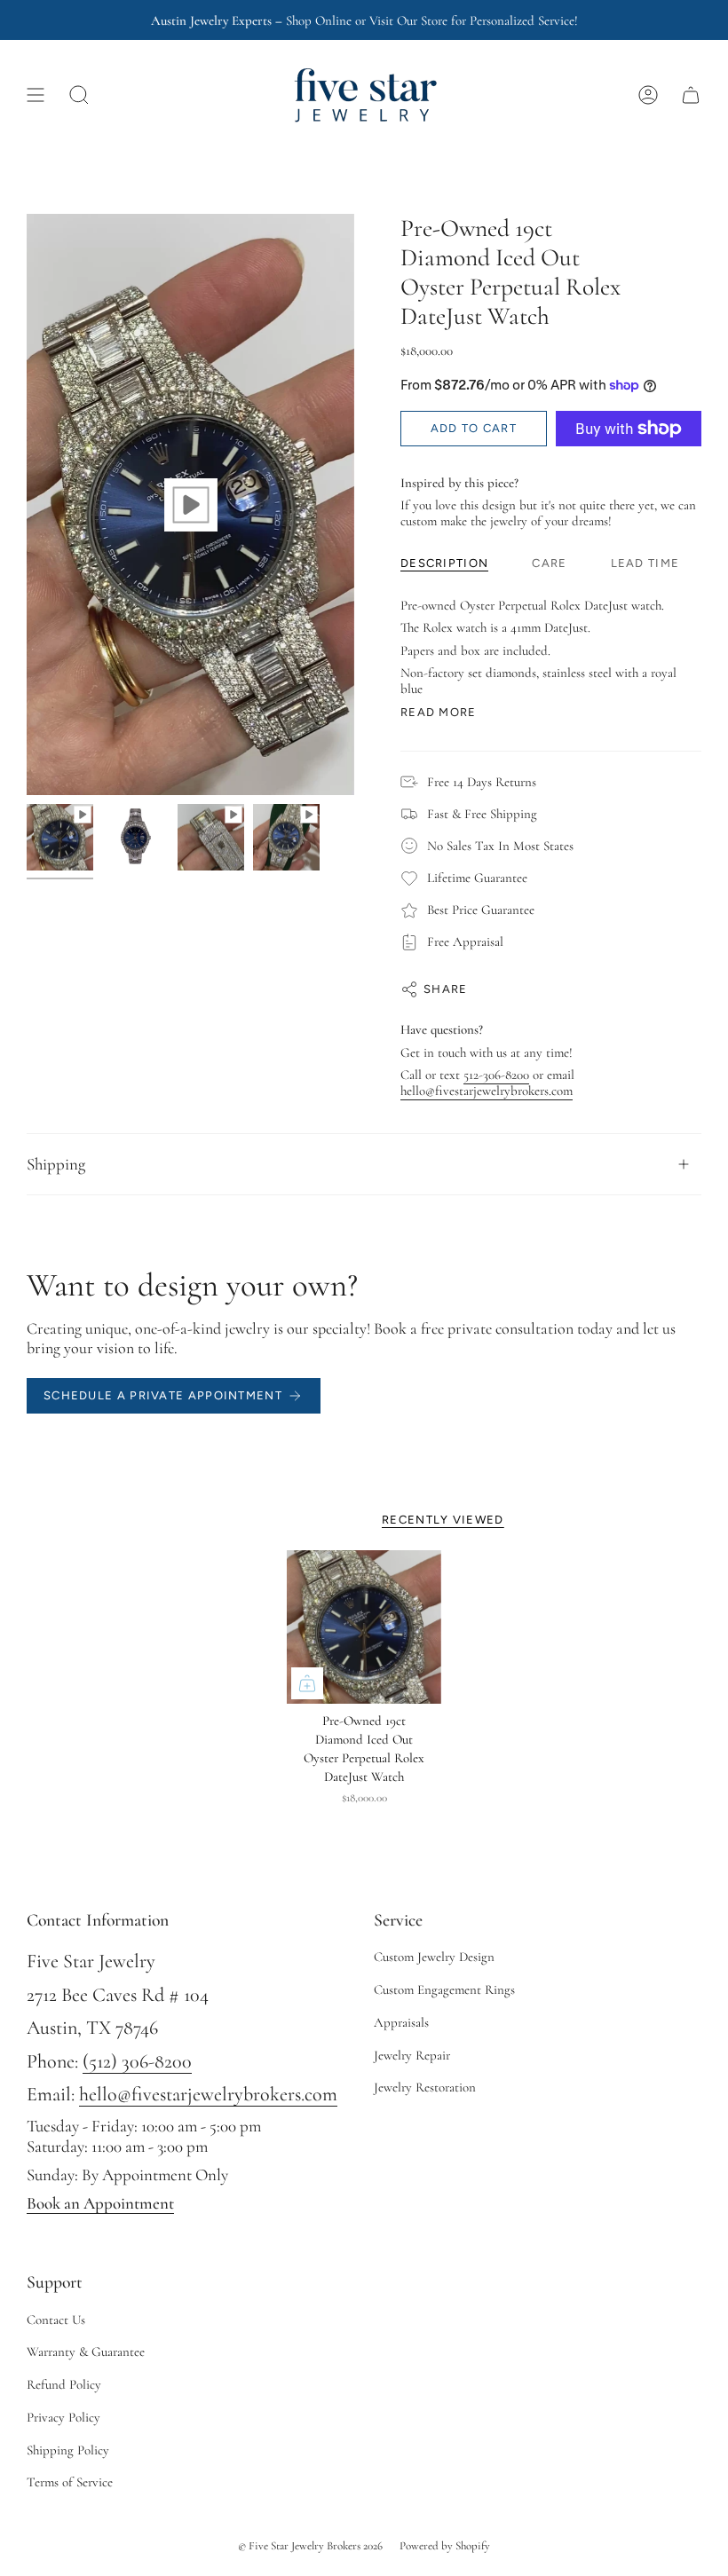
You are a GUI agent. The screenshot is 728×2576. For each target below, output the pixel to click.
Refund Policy (64, 2384)
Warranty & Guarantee (86, 2351)
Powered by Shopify (445, 2546)
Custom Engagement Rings (444, 1989)
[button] (79, 95)
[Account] (648, 95)
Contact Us (56, 2320)
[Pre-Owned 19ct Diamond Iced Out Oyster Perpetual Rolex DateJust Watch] (364, 1627)
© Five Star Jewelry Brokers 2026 (310, 2546)
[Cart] (691, 95)
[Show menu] (36, 95)
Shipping (56, 1164)
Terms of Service (70, 2482)
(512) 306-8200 (137, 2061)
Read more (439, 712)
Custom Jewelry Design (434, 1957)
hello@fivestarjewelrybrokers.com (487, 1091)
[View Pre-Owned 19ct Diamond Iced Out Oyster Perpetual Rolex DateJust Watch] (190, 504)
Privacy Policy (63, 2417)
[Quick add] (307, 1683)
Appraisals (401, 2022)
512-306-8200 (496, 1075)
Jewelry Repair (412, 2055)
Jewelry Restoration (425, 2087)
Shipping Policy (68, 2450)
